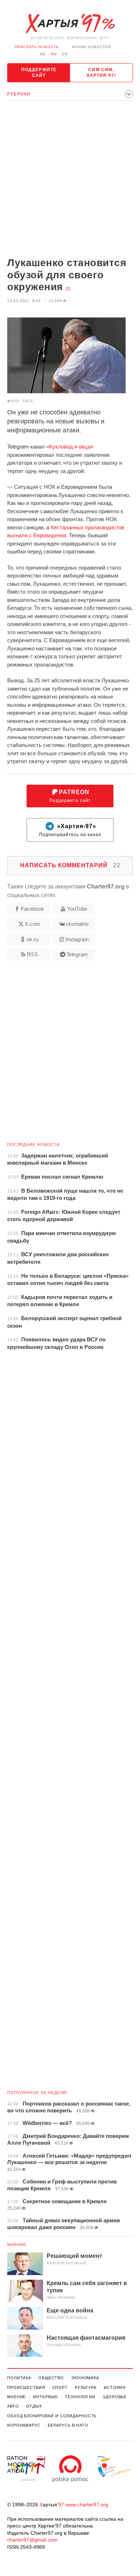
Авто (13, 2406)
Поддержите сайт (39, 73)
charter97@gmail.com (32, 2540)
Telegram (77, 954)
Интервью (45, 2397)
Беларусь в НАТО (68, 2425)
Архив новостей (91, 47)
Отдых (34, 2406)
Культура (86, 2387)
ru (54, 54)
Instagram (77, 939)
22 (68, 289)
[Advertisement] (70, 180)
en (65, 54)
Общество (51, 2378)
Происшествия (26, 2387)
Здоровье (115, 2397)
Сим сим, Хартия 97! (101, 73)
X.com (32, 924)
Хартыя (70, 24)
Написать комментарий (70, 865)
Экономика (85, 2378)
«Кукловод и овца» (70, 447)
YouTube (77, 909)
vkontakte (77, 924)
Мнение (17, 2245)
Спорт (60, 2387)
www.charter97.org (87, 2505)
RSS (32, 954)
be (43, 54)
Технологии (80, 2397)
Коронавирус (24, 2425)
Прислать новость (37, 47)
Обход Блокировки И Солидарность (52, 2416)
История (115, 2387)
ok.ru (32, 939)
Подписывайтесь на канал (70, 830)
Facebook (32, 909)
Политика (19, 2378)
